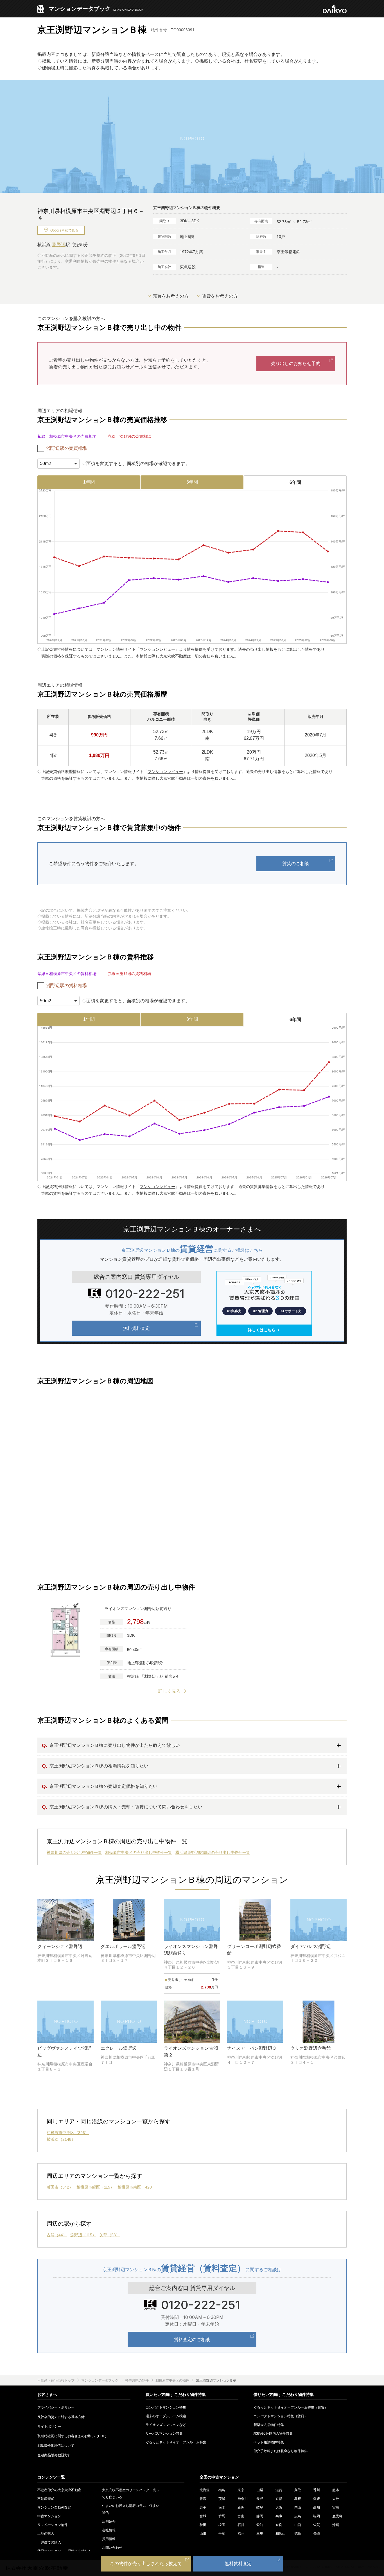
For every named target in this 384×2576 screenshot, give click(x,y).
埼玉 (222, 2525)
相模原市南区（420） (137, 2187)
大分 (336, 2499)
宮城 (203, 2516)
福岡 (317, 2516)
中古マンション (49, 2516)
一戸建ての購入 (49, 2542)
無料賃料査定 (136, 1328)
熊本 (336, 2490)
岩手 (203, 2507)
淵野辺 (59, 245)
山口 (298, 2525)
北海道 (205, 2490)
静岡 (260, 2516)
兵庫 (279, 2516)
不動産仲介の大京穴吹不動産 (59, 2490)
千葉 (222, 2534)
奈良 (279, 2525)
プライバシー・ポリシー (56, 2407)
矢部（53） (110, 2235)
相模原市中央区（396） (68, 2133)
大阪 (279, 2507)
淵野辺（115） (83, 2235)
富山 (241, 2516)
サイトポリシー (49, 2427)
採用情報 (109, 2539)
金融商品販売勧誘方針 (54, 2455)
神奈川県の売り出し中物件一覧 (74, 1852)
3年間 (192, 482)
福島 (222, 2490)
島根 (298, 2499)
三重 (260, 2534)
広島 (298, 2516)
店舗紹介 (109, 2521)
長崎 (317, 2534)
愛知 (260, 2525)
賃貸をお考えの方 (220, 296)
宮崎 (336, 2507)
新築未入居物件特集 (269, 2425)
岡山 (298, 2507)
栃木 (222, 2507)
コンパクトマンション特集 (166, 2407)
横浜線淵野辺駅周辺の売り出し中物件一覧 (213, 1852)
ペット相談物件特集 (269, 2442)
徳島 (298, 2534)
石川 (241, 2525)
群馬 (222, 2516)
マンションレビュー (157, 649)
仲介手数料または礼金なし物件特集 (281, 2451)
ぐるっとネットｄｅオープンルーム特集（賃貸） (291, 2407)
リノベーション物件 (53, 2525)
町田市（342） (60, 2187)
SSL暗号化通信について (56, 2446)
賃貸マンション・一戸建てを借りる (64, 2551)
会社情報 (109, 2530)
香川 (317, 2490)
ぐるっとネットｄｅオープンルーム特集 (176, 2442)
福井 (241, 2534)
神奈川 (243, 2499)
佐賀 (317, 2525)
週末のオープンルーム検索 (166, 2416)
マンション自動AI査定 (54, 2507)
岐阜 (260, 2507)
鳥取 (298, 2490)
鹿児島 (337, 2516)
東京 (241, 2490)
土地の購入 (46, 2534)
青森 (203, 2499)
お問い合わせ (112, 2548)
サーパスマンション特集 (164, 2434)
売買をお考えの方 (171, 296)
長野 (260, 2499)
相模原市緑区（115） (95, 2187)
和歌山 (281, 2534)
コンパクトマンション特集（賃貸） (281, 2416)
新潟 (241, 2507)
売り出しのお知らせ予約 (296, 363)
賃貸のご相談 (296, 864)
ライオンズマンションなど (166, 2425)
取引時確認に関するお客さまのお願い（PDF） (73, 2436)
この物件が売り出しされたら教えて (146, 2563)
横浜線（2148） (61, 2139)
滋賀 (279, 2490)
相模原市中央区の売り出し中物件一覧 (139, 1852)
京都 (279, 2499)
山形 (203, 2534)
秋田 (203, 2525)
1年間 (89, 482)
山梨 (260, 2490)
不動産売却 (46, 2499)
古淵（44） (57, 2235)
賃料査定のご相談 (192, 2339)
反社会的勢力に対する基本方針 (61, 2417)
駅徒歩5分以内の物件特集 (273, 2434)
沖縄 (336, 2525)
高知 (317, 2507)
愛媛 (317, 2499)
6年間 (295, 482)
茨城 (222, 2499)
